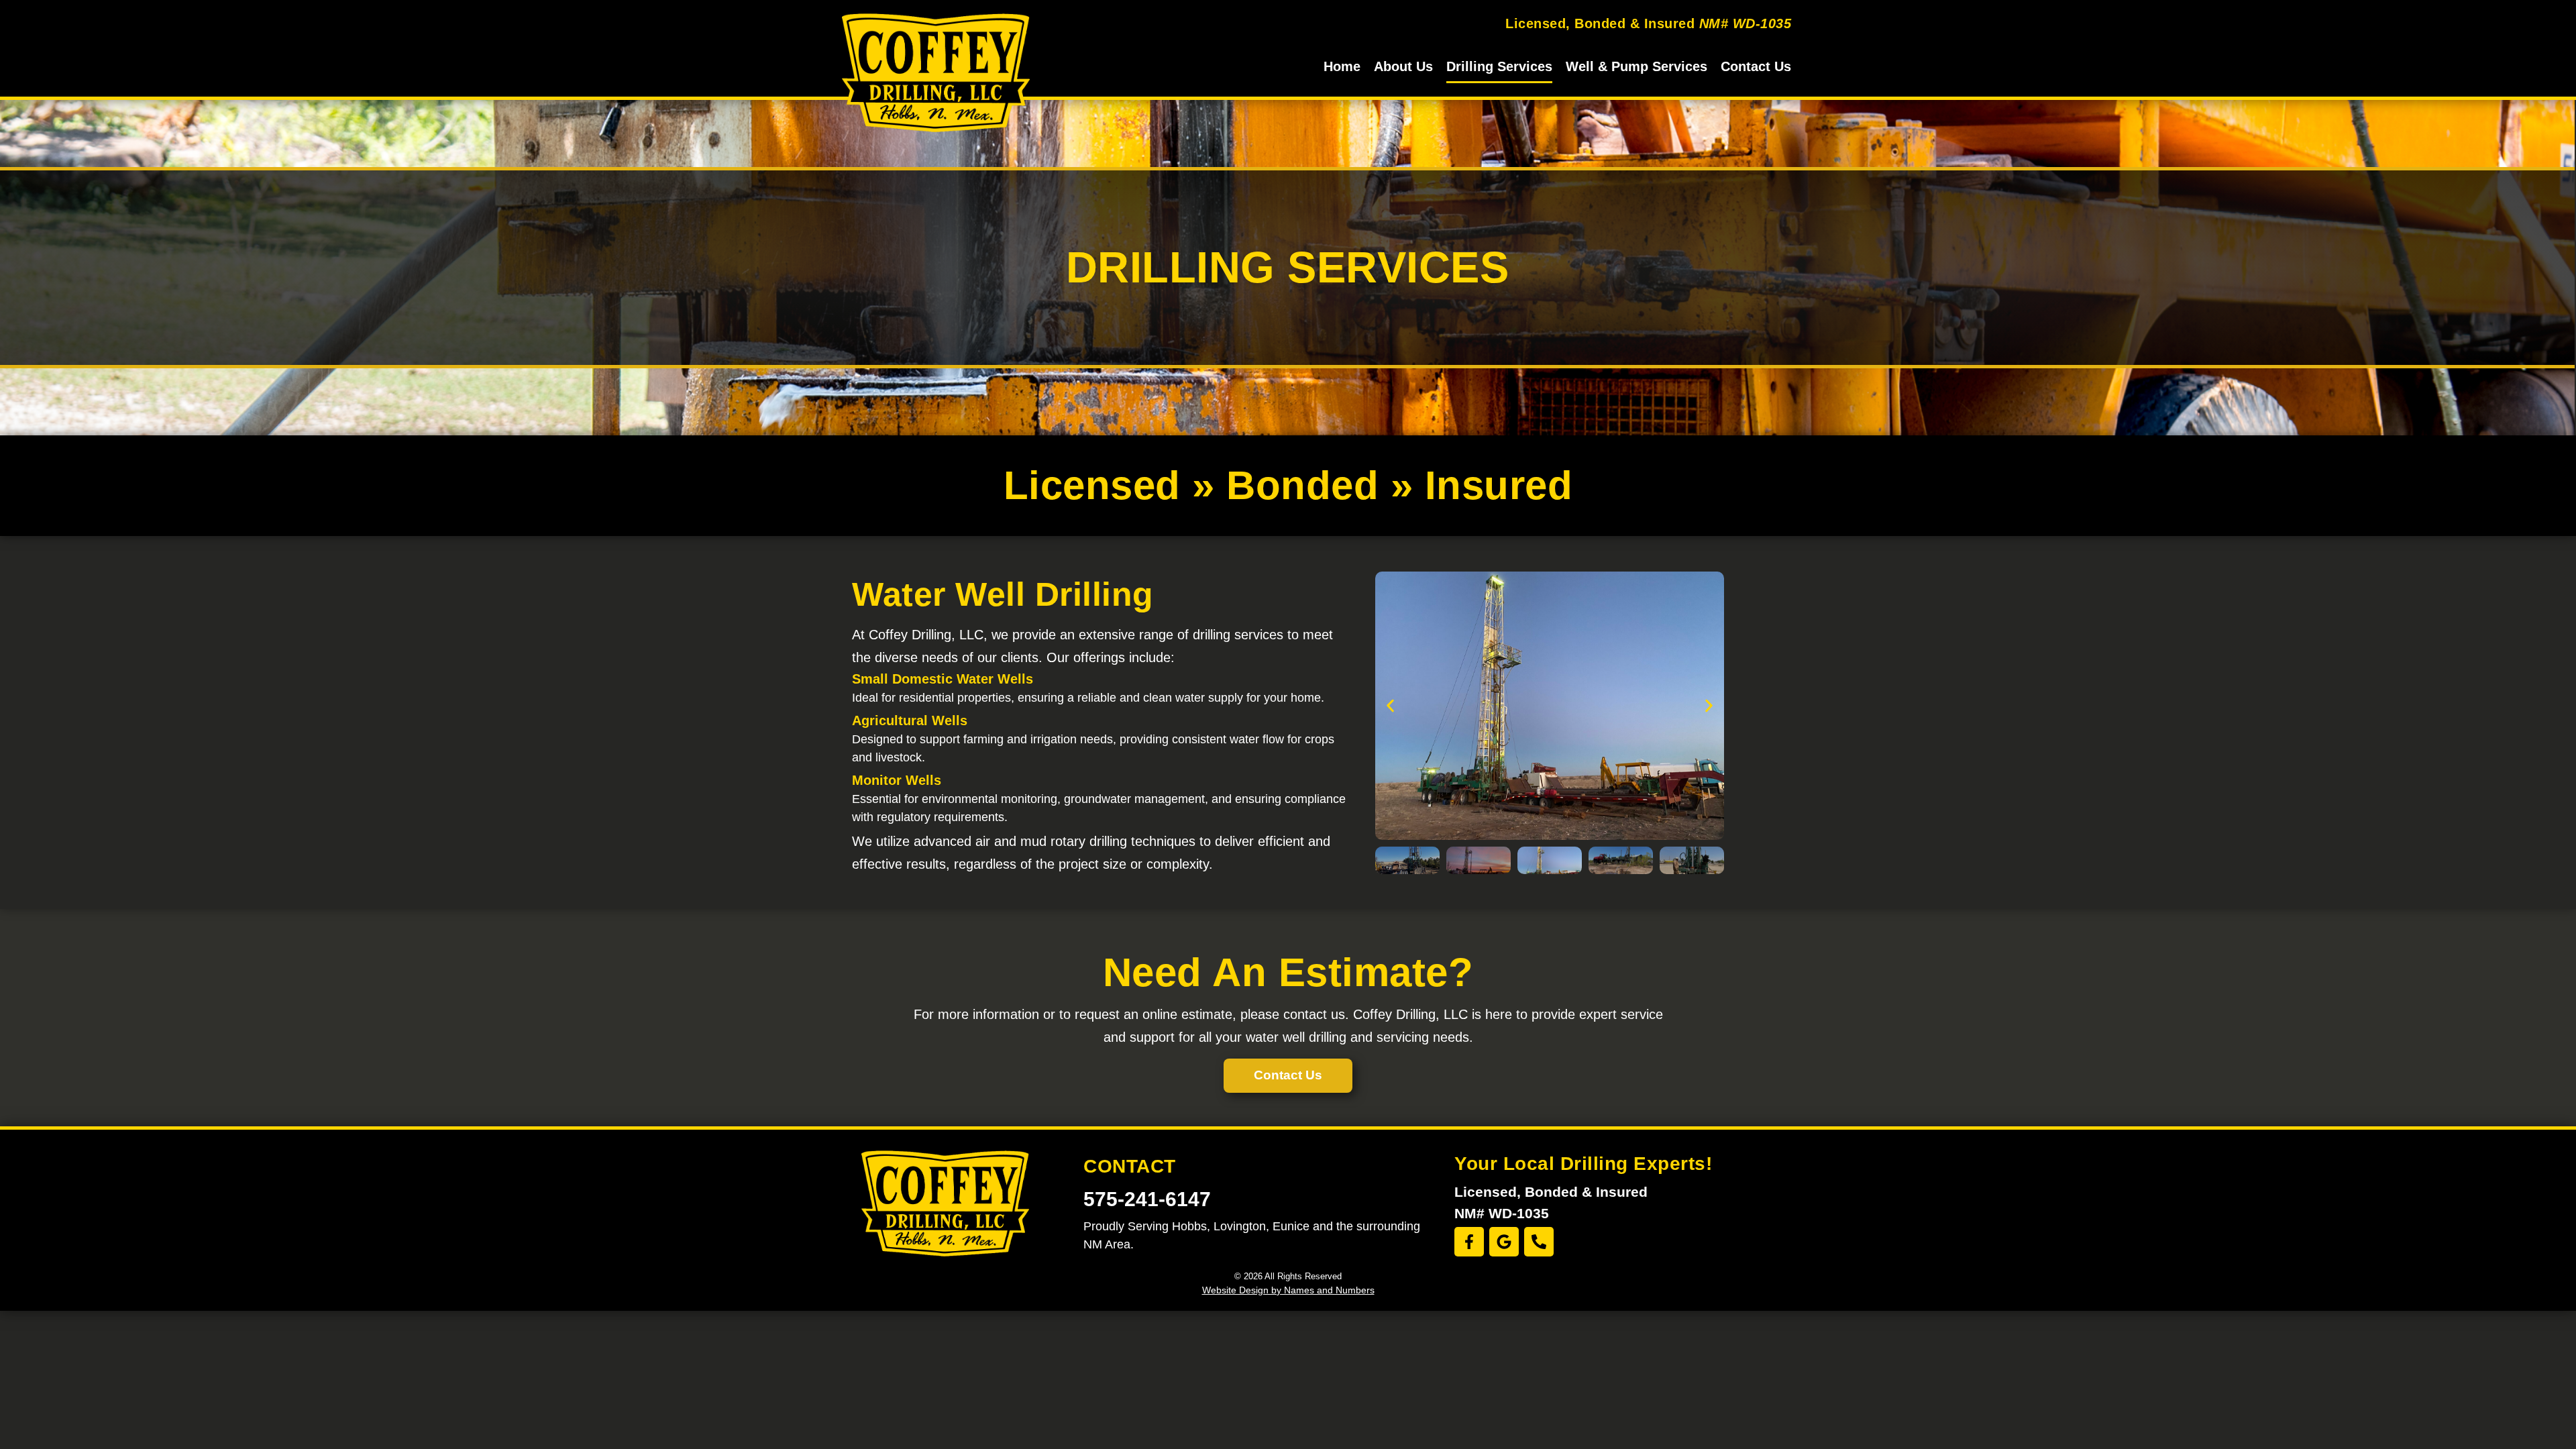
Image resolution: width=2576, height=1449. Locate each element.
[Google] (1504, 1242)
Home (1342, 66)
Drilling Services (1499, 66)
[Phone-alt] (1539, 1242)
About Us (1403, 66)
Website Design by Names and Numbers (1288, 1290)
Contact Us (1756, 66)
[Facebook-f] (1469, 1242)
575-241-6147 (1147, 1199)
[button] (1390, 705)
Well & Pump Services (1636, 66)
